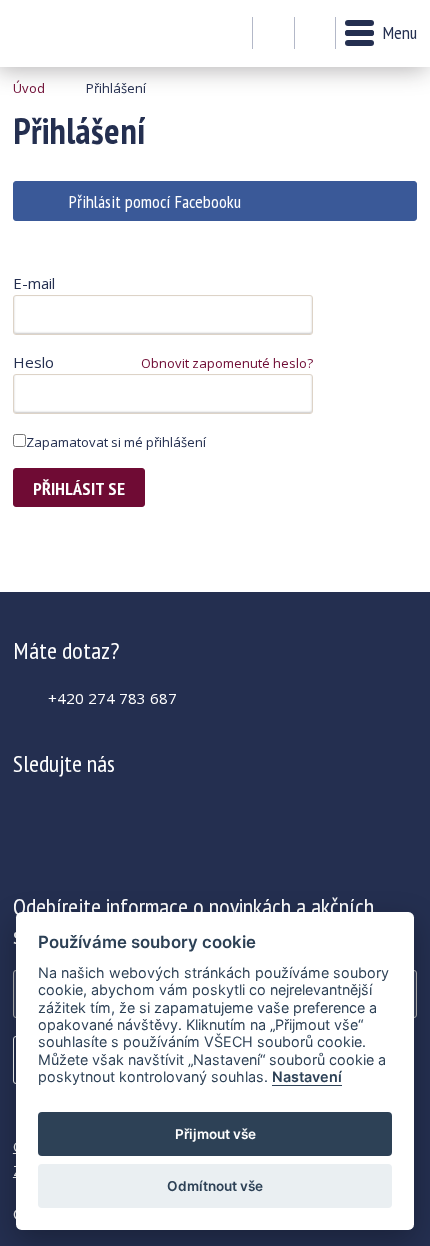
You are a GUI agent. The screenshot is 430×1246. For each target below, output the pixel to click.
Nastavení (307, 1076)
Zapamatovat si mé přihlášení (116, 442)
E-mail (34, 283)
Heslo (33, 362)
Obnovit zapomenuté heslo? (227, 363)
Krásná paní (67, 33)
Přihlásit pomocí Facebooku (155, 201)
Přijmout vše (215, 1134)
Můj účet (273, 34)
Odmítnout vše (215, 1186)
